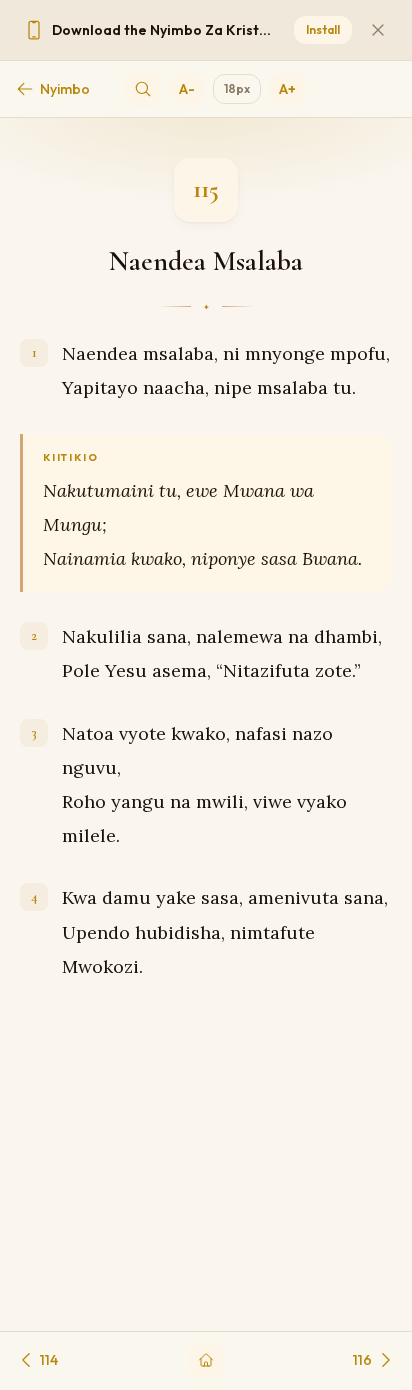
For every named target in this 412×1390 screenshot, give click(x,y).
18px (237, 88)
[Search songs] (143, 89)
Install (323, 29)
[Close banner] (378, 30)
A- (187, 89)
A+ (287, 89)
